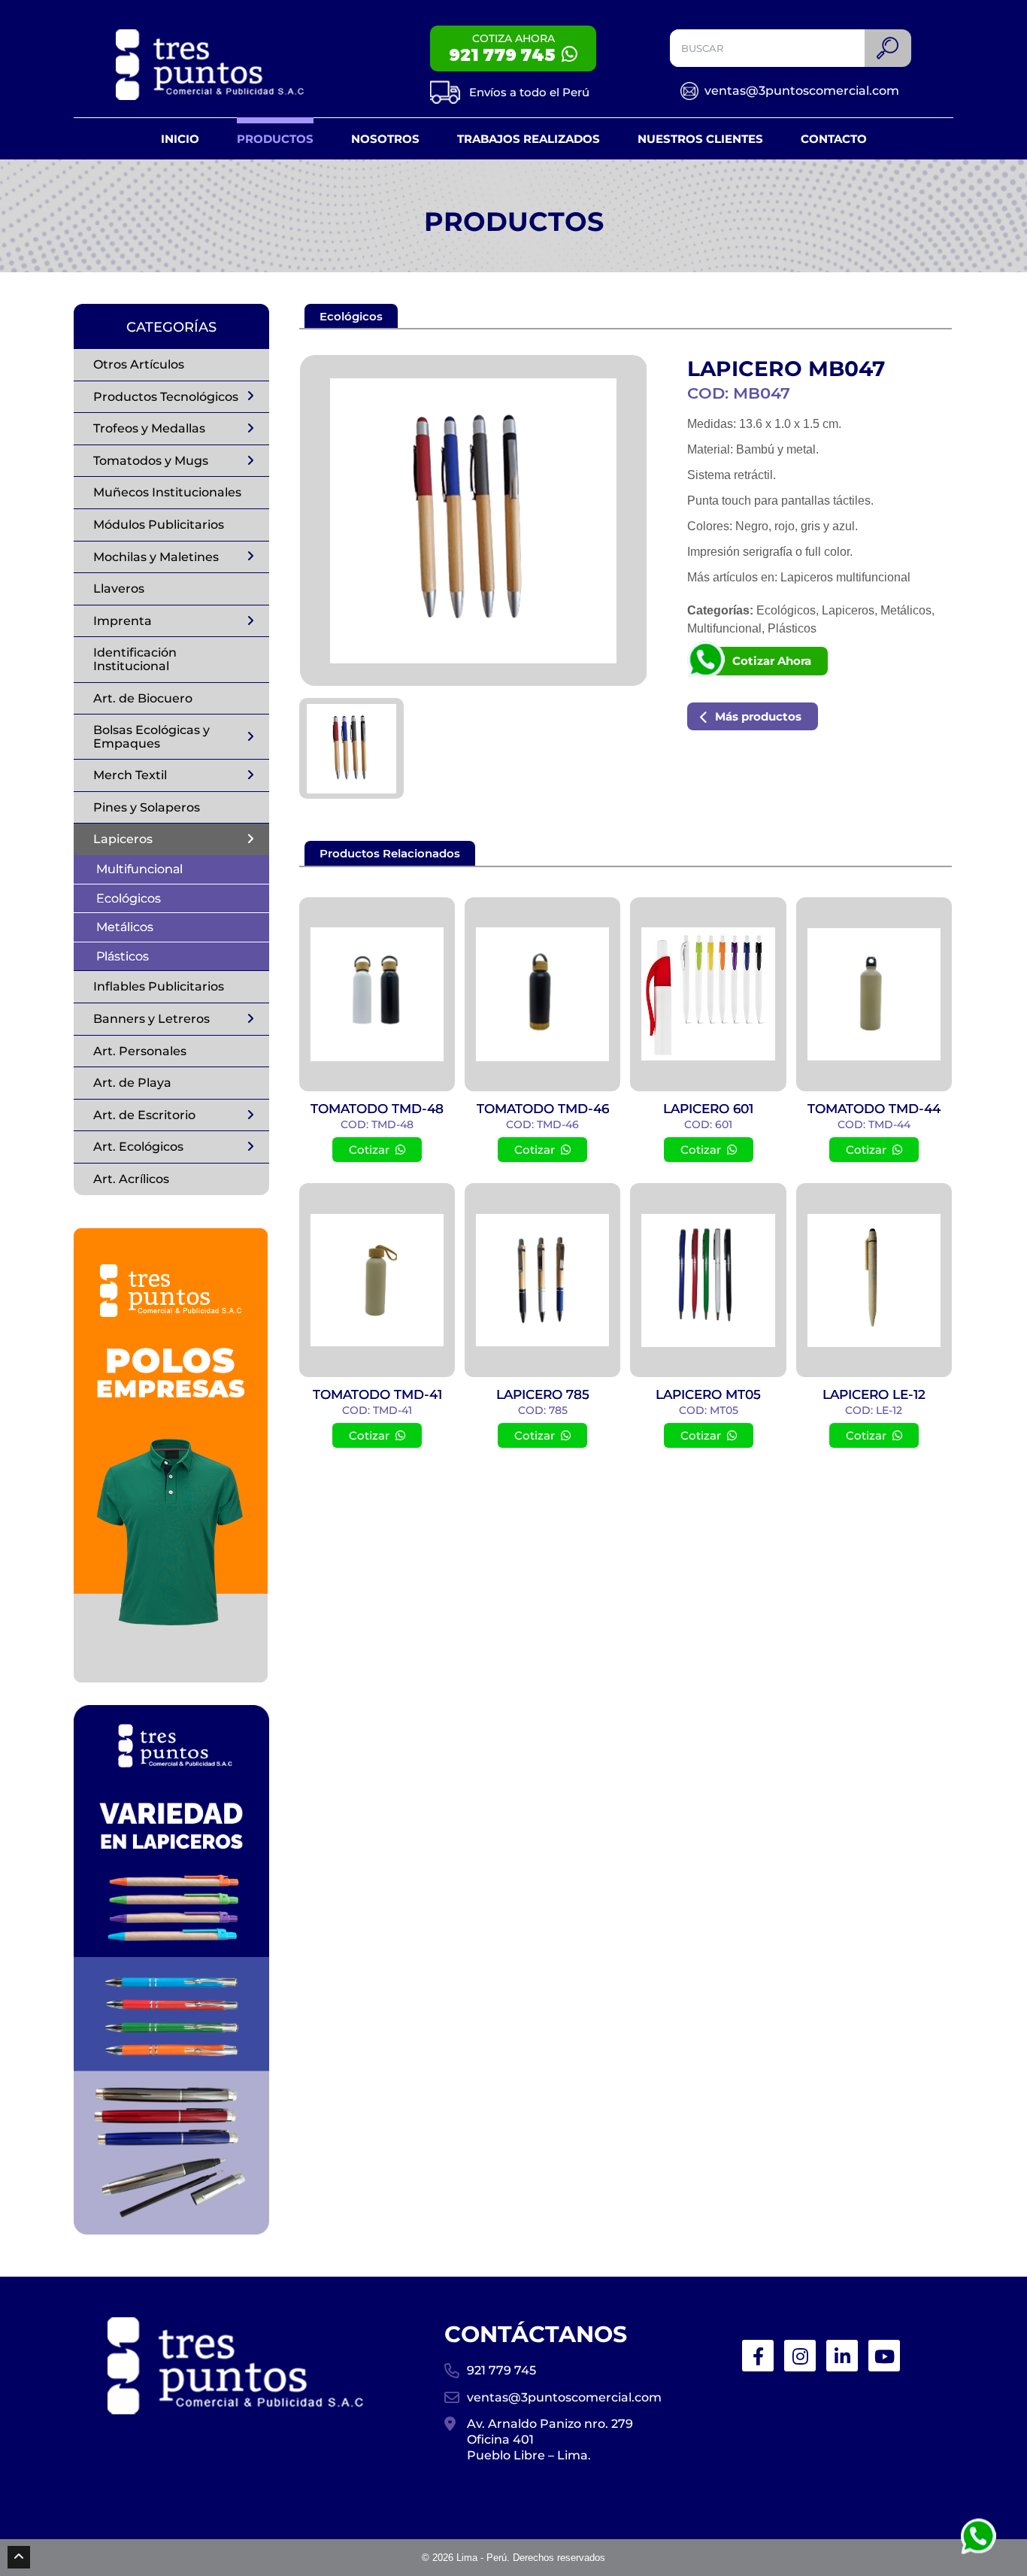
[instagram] (800, 2356)
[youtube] (884, 2356)
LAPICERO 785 (543, 1394)
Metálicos (125, 927)
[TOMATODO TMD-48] (377, 994)
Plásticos (123, 956)
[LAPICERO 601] (708, 994)
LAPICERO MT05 (708, 1394)
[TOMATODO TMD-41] (377, 1280)
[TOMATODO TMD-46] (542, 994)
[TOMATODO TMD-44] (874, 994)
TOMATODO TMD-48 (377, 1109)
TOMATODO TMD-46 (543, 1109)
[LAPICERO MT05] (708, 1280)
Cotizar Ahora (772, 661)
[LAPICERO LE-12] (874, 1280)
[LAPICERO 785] (542, 1280)
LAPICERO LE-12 (874, 1394)
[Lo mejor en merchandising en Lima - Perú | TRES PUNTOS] (210, 65)
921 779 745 (501, 2370)
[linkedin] (842, 2356)
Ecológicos (129, 898)
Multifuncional (139, 869)
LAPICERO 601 (708, 1109)
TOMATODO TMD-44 (874, 1109)
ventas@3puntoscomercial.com (802, 91)
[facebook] (758, 2356)
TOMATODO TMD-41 (377, 1394)
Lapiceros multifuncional (845, 577)
